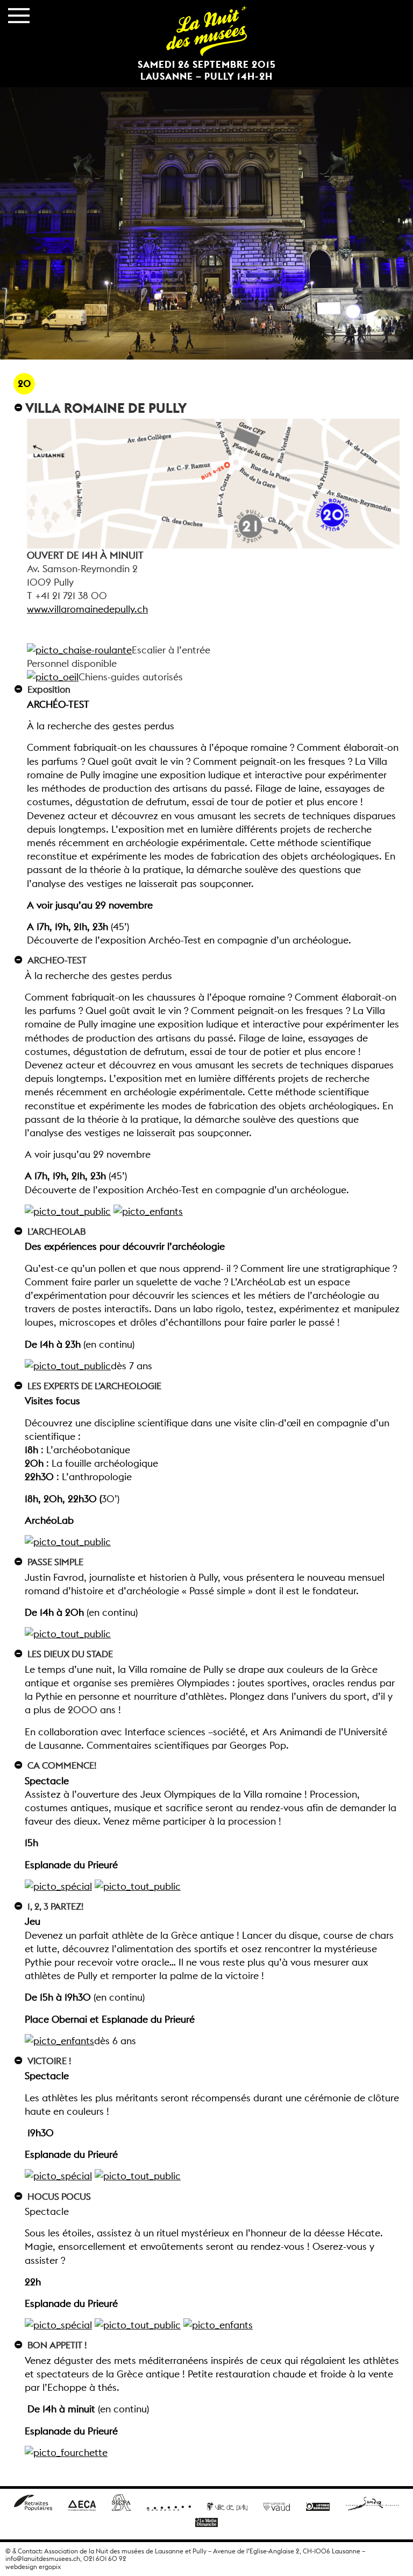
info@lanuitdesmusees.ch (43, 2559)
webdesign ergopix (33, 2567)
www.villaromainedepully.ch (87, 609)
